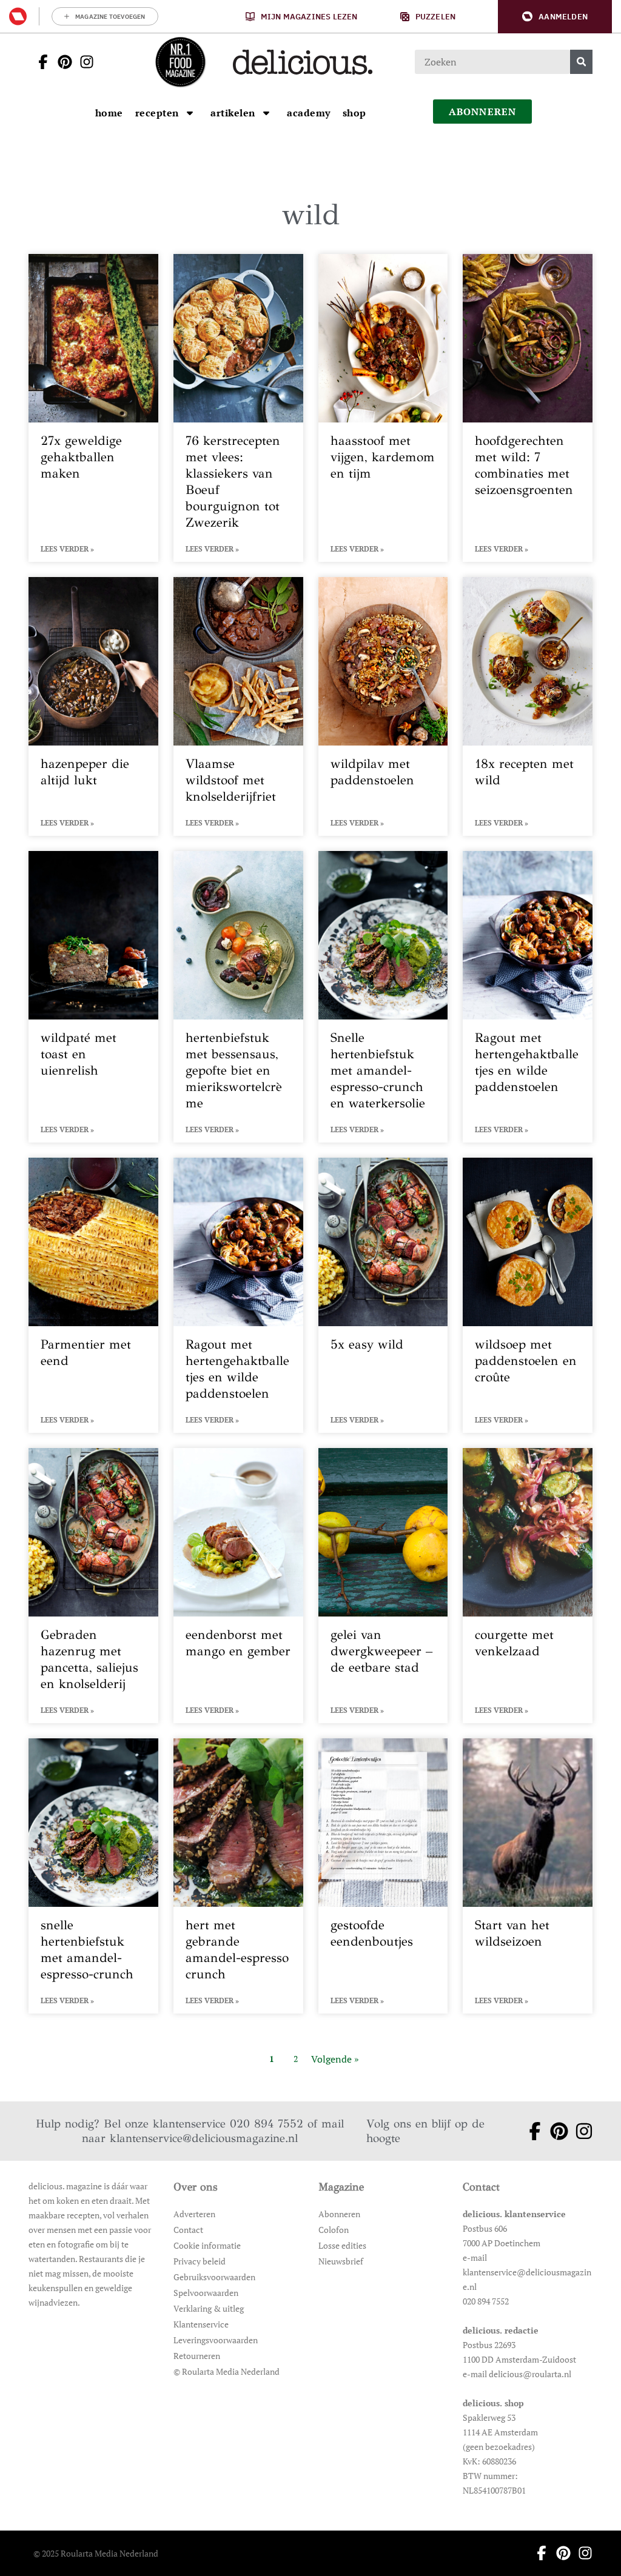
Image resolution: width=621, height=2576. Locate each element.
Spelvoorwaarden (206, 2293)
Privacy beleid (200, 2261)
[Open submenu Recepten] (190, 113)
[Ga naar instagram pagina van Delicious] (83, 62)
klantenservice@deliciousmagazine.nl (204, 2138)
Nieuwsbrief (341, 2261)
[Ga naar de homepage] (180, 62)
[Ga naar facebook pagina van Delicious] (39, 62)
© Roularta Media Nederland (227, 2371)
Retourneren (197, 2356)
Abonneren (339, 2214)
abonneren (483, 112)
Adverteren (194, 2214)
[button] (555, 17)
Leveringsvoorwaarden (216, 2340)
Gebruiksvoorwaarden (214, 2277)
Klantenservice (201, 2324)
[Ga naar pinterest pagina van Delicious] (61, 62)
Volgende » (335, 2059)
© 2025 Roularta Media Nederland (96, 2553)
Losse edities (342, 2245)
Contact (188, 2230)
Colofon (334, 2230)
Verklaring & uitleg (209, 2308)
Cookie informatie (207, 2245)
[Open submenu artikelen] (266, 113)
